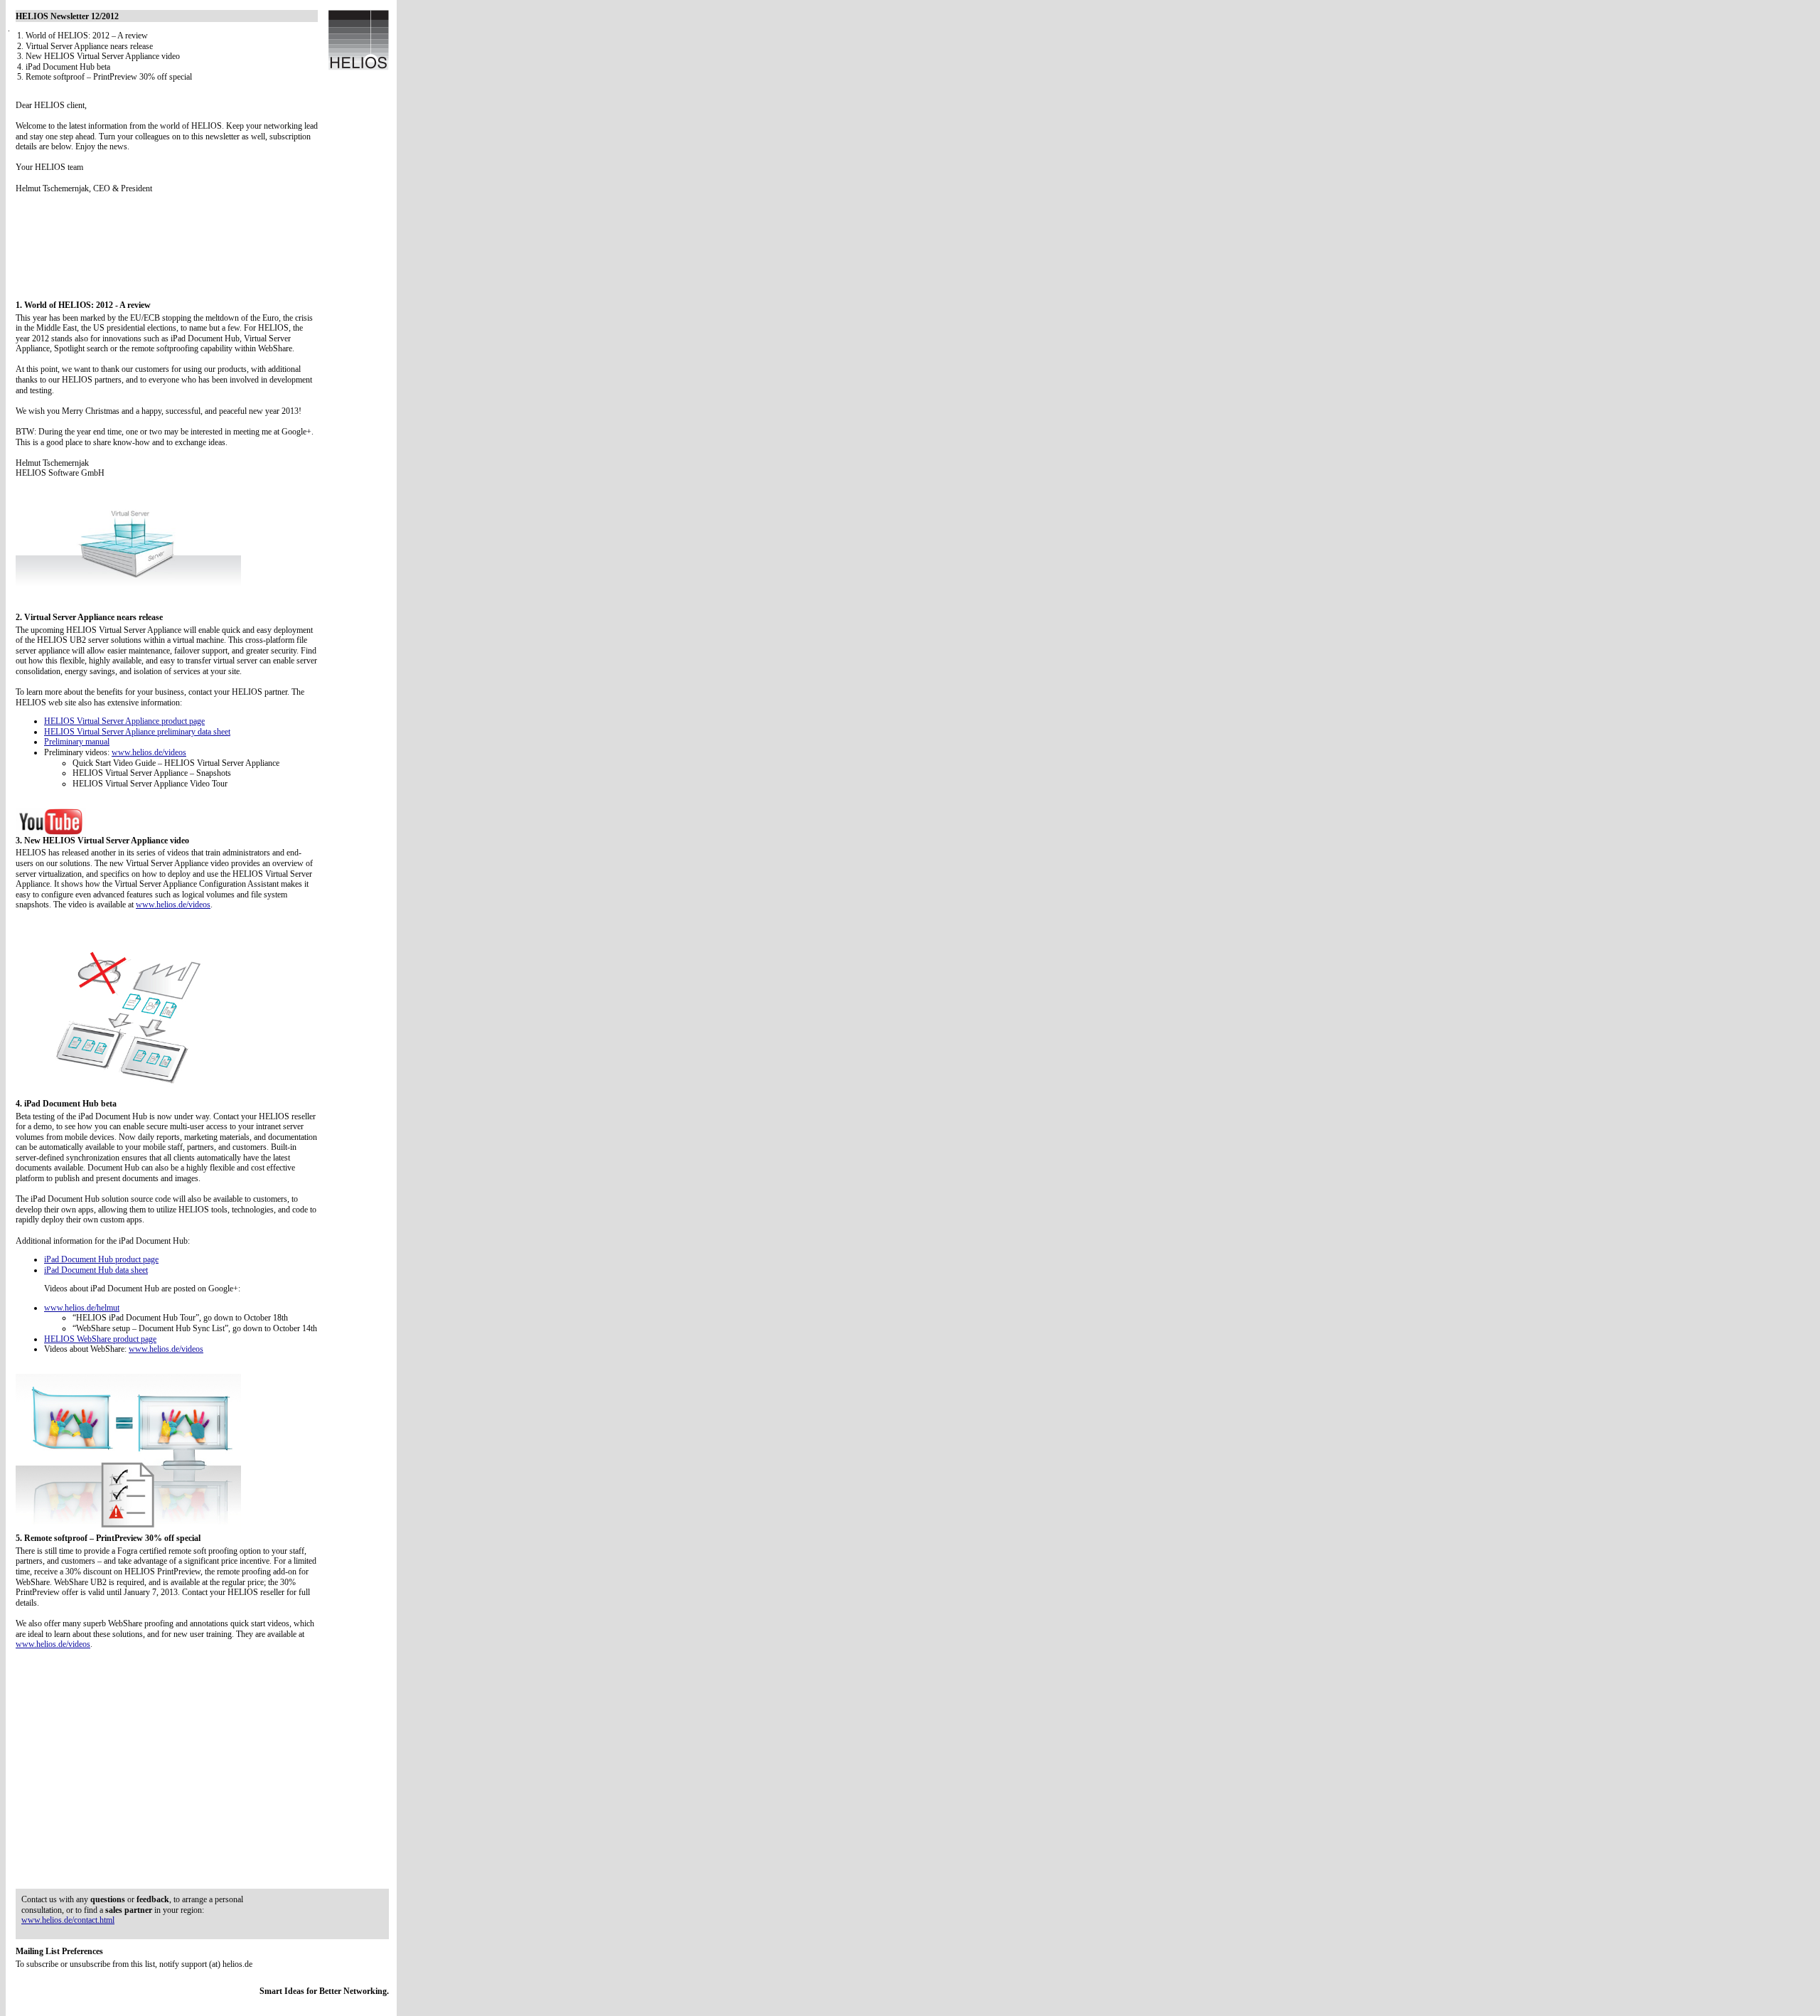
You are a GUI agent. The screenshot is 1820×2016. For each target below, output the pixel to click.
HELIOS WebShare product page (100, 1339)
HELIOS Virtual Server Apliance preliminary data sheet (137, 732)
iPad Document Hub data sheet (96, 1270)
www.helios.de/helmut (82, 1308)
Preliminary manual (77, 742)
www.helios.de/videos (149, 752)
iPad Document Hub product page (101, 1259)
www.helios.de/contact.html (68, 1920)
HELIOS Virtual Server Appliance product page (124, 721)
